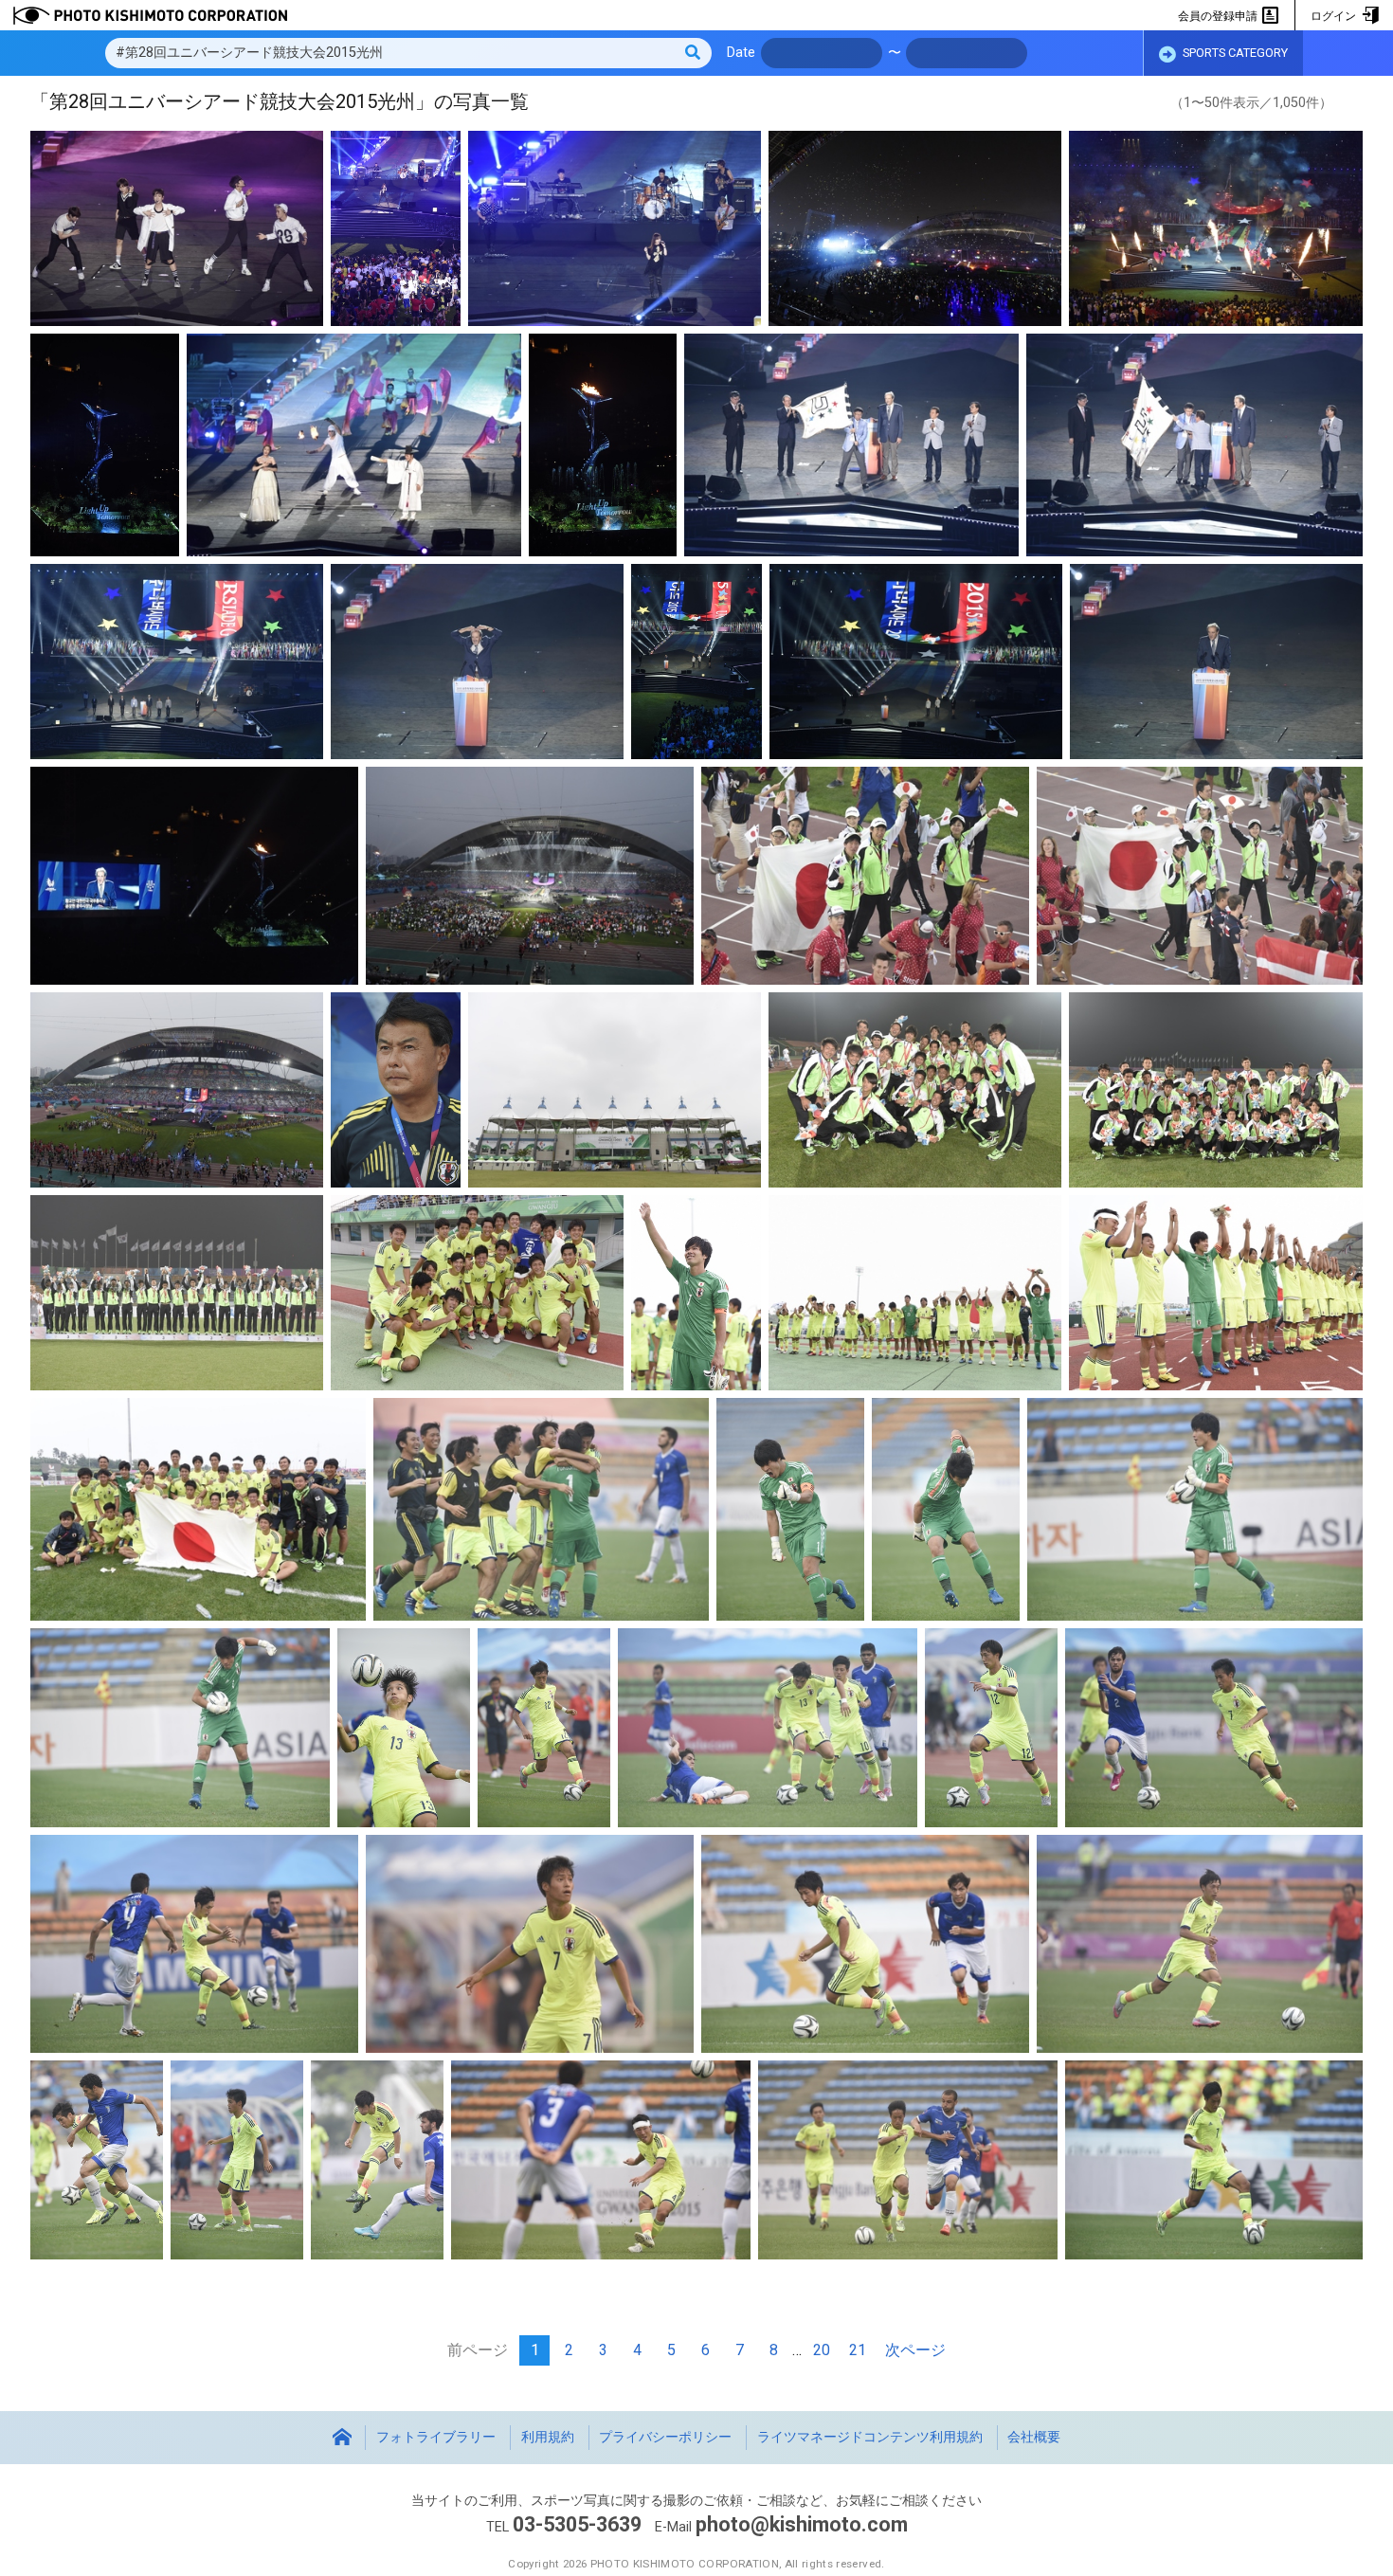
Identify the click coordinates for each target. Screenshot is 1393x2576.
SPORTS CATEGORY (1234, 53)
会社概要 (1034, 2437)
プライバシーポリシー (665, 2437)
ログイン (1335, 16)
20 (822, 2350)
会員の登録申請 (1219, 16)
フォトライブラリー (436, 2437)
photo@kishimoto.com (802, 2524)
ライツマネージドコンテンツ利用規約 (870, 2437)
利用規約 (548, 2437)
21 (858, 2350)
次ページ (915, 2350)
